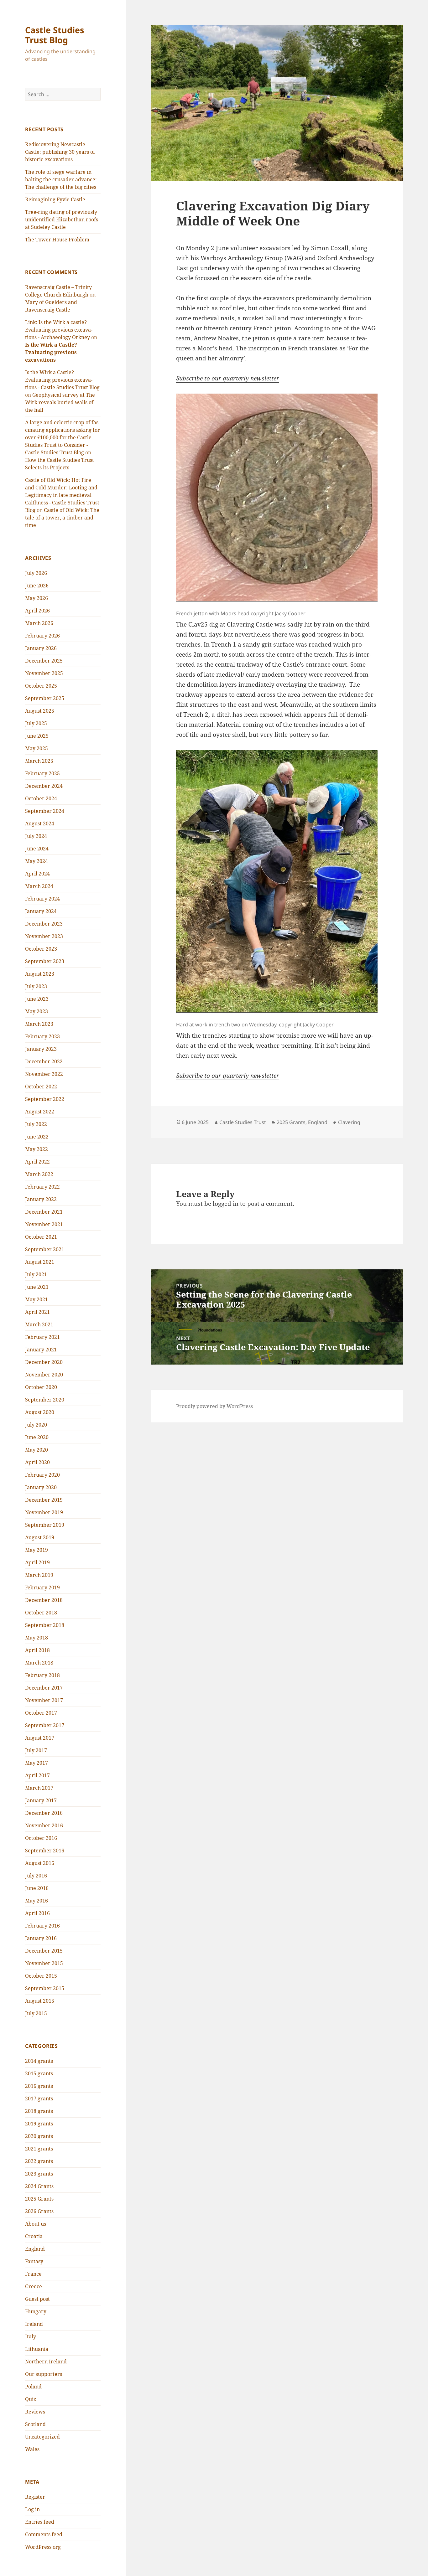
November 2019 (44, 1512)
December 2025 (44, 661)
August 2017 (40, 1738)
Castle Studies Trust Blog (55, 35)
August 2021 (40, 1262)
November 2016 (44, 1825)
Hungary (36, 2311)
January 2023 (41, 1049)
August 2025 (40, 711)
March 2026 (39, 623)
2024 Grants (39, 2186)
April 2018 (37, 1650)
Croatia (34, 2236)
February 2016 (42, 1926)
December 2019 (44, 1500)
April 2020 (37, 1462)
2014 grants (39, 2061)
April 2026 (37, 611)
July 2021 (36, 1274)
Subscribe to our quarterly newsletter (228, 378)
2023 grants (39, 2174)
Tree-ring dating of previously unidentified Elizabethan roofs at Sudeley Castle (62, 219)
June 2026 (37, 586)
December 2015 (44, 1951)
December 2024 (44, 786)
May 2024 (37, 861)
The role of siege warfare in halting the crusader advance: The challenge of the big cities (61, 179)
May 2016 (37, 1901)
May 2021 (37, 1299)
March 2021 (39, 1324)
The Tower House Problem (57, 240)
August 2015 (40, 2001)
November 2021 (44, 1224)
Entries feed (40, 2522)
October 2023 (41, 949)
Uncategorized (42, 2437)
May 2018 (37, 1638)
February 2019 (42, 1587)
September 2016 (45, 1851)
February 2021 (42, 1337)
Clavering (349, 1122)
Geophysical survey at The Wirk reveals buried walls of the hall (60, 402)
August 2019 (40, 1537)
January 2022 (41, 1199)
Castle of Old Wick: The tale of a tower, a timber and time (62, 518)
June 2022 (37, 1137)
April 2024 (37, 874)
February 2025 (42, 773)
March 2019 (39, 1575)
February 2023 (42, 1036)
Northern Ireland (46, 2362)
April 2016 (37, 1913)
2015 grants (39, 2073)
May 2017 (37, 1763)
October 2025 (41, 686)
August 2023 (40, 974)
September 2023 (45, 961)
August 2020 (40, 1412)
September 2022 (45, 1099)
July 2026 (36, 573)
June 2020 (37, 1437)
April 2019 (37, 1562)
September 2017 (45, 1725)
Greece (34, 2286)
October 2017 (41, 1713)
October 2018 (41, 1613)
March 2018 (39, 1663)
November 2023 (44, 936)
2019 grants (39, 2124)
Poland (33, 2387)
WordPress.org (43, 2547)
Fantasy (34, 2261)
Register (35, 2497)
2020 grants (39, 2136)
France (33, 2274)
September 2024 (45, 811)
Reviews (35, 2412)
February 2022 (42, 1187)
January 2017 (41, 1800)
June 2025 (37, 736)
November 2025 (44, 673)
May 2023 (37, 1011)
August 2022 (40, 1112)
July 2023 (36, 986)
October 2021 (41, 1237)
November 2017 (44, 1700)
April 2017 (37, 1775)
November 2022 (44, 1074)
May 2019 (37, 1550)
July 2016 (36, 1876)
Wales (32, 2449)
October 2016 (41, 1838)
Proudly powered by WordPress (214, 1406)
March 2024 (39, 886)
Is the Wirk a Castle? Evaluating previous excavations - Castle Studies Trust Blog (62, 380)
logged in (226, 1204)
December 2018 (44, 1600)
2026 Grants (39, 2211)
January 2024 (41, 911)
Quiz (31, 2399)
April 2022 (37, 1162)
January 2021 (41, 1350)
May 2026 (37, 598)
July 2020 (36, 1425)
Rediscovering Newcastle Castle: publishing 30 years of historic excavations (60, 152)
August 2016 (40, 1863)
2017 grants (39, 2098)
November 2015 (44, 1963)
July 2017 (36, 1750)
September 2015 (45, 1988)
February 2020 (42, 1475)
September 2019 (45, 1525)
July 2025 (36, 723)
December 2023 (44, 924)
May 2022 (37, 1149)
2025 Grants (39, 2199)
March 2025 (39, 761)
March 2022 (39, 1174)
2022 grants (39, 2161)
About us (36, 2224)
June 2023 (37, 999)
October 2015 (41, 1976)
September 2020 (45, 1400)
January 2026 (41, 648)
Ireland (34, 2324)
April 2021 (37, 1312)
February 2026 (42, 636)
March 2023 (39, 1024)
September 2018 (45, 1625)
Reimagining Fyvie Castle (55, 199)
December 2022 (44, 1061)
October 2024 (41, 798)
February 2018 (42, 1675)
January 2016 (41, 1938)
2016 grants (39, 2086)
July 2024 (36, 836)
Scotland (35, 2424)
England (35, 2249)
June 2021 (37, 1287)
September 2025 (45, 698)
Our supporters (44, 2374)
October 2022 (41, 1087)
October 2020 (41, 1387)
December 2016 (44, 1813)
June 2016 (37, 1888)
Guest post (37, 2299)
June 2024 (37, 849)
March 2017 (39, 1788)
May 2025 (37, 748)
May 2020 (37, 1450)
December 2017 (44, 1688)
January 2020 (41, 1487)
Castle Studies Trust (243, 1122)
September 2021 (45, 1249)
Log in (32, 2509)
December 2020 (44, 1362)
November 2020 (44, 1375)
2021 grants (39, 2149)
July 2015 (36, 2013)
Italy (31, 2336)
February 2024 (42, 899)
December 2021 (44, 1212)
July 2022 (36, 1124)
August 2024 (40, 823)
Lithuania (37, 2349)
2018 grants (39, 2111)
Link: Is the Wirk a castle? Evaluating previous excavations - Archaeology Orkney (59, 330)
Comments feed (44, 2534)
